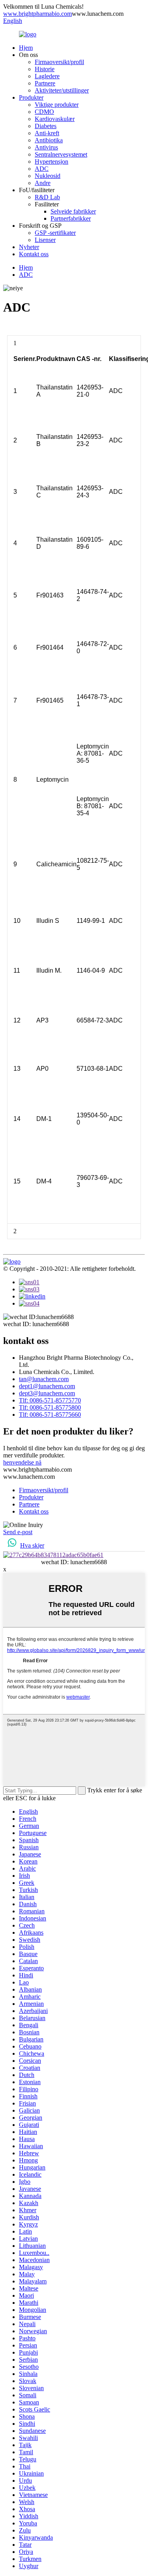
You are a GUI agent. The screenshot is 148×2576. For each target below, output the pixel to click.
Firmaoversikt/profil (59, 62)
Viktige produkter (57, 105)
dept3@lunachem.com (47, 1393)
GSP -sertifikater (55, 233)
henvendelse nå (22, 1462)
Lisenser (45, 240)
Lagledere (47, 76)
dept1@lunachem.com (47, 1386)
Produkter (31, 97)
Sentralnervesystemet (61, 154)
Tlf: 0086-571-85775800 (50, 1407)
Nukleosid (48, 176)
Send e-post (18, 1532)
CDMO (44, 112)
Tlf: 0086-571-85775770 (50, 1400)
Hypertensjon (52, 162)
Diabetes (46, 126)
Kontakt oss (34, 254)
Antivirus (46, 147)
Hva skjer (32, 1545)
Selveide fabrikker (73, 211)
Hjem (26, 48)
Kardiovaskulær (55, 119)
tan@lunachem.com (44, 1379)
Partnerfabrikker (71, 218)
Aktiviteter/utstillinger (62, 90)
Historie (45, 69)
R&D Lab (47, 197)
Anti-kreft (47, 133)
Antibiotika (49, 140)
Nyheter (29, 247)
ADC (42, 169)
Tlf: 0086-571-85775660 (50, 1415)
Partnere (45, 83)
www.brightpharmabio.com (37, 14)
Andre (43, 183)
